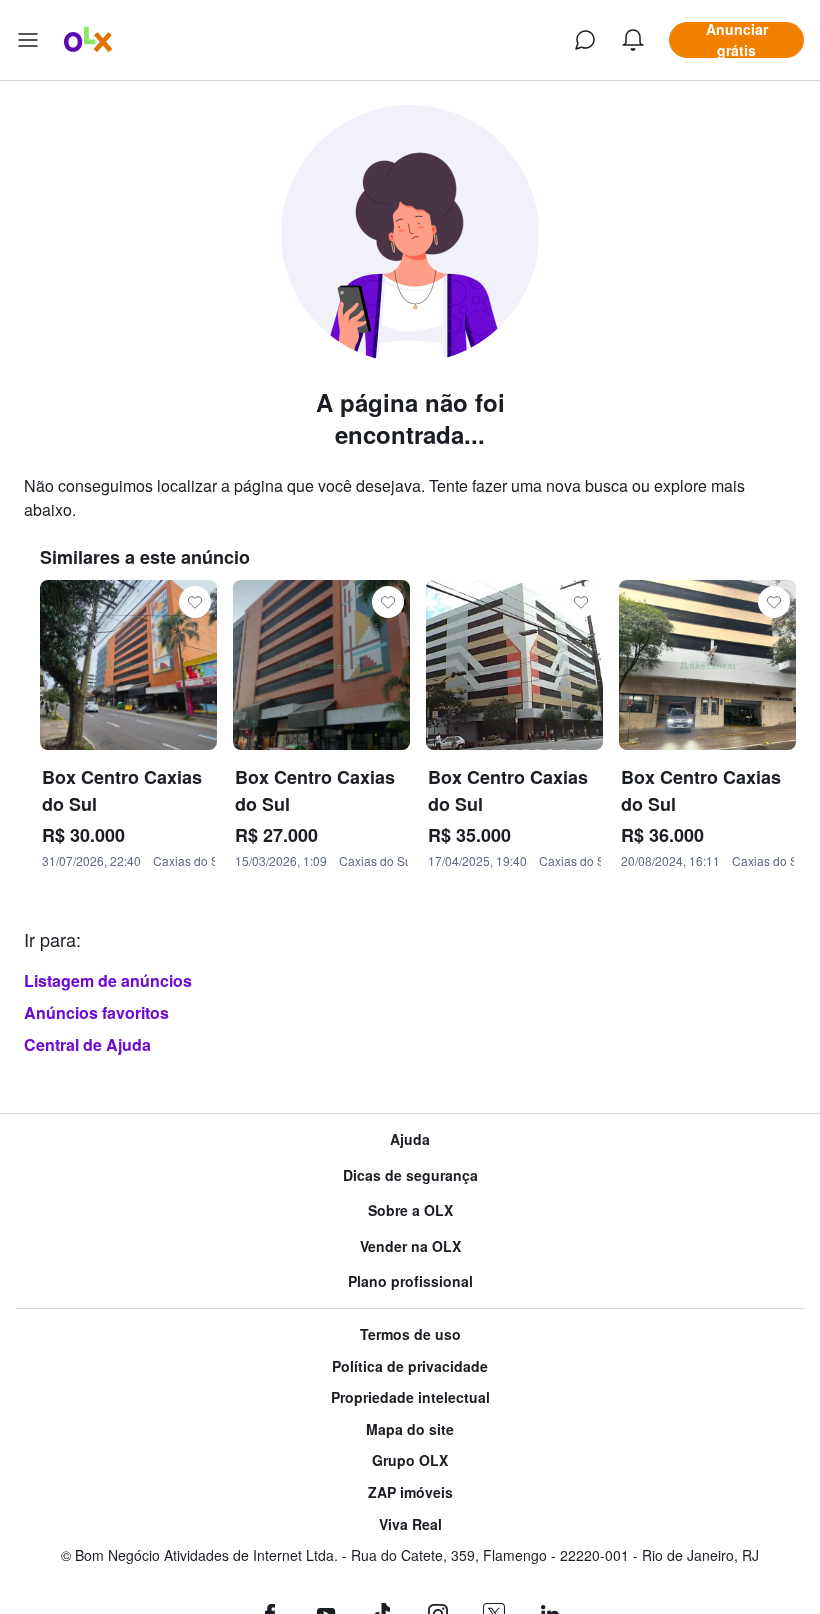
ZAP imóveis (410, 1492)
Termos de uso (410, 1334)
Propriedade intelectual (410, 1397)
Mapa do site (410, 1429)
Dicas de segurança (410, 1175)
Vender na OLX (410, 1246)
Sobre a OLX (410, 1210)
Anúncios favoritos (96, 1012)
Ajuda (410, 1139)
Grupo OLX (410, 1460)
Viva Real (410, 1524)
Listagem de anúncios (108, 980)
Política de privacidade (410, 1366)
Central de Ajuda (87, 1044)
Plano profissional (410, 1281)
